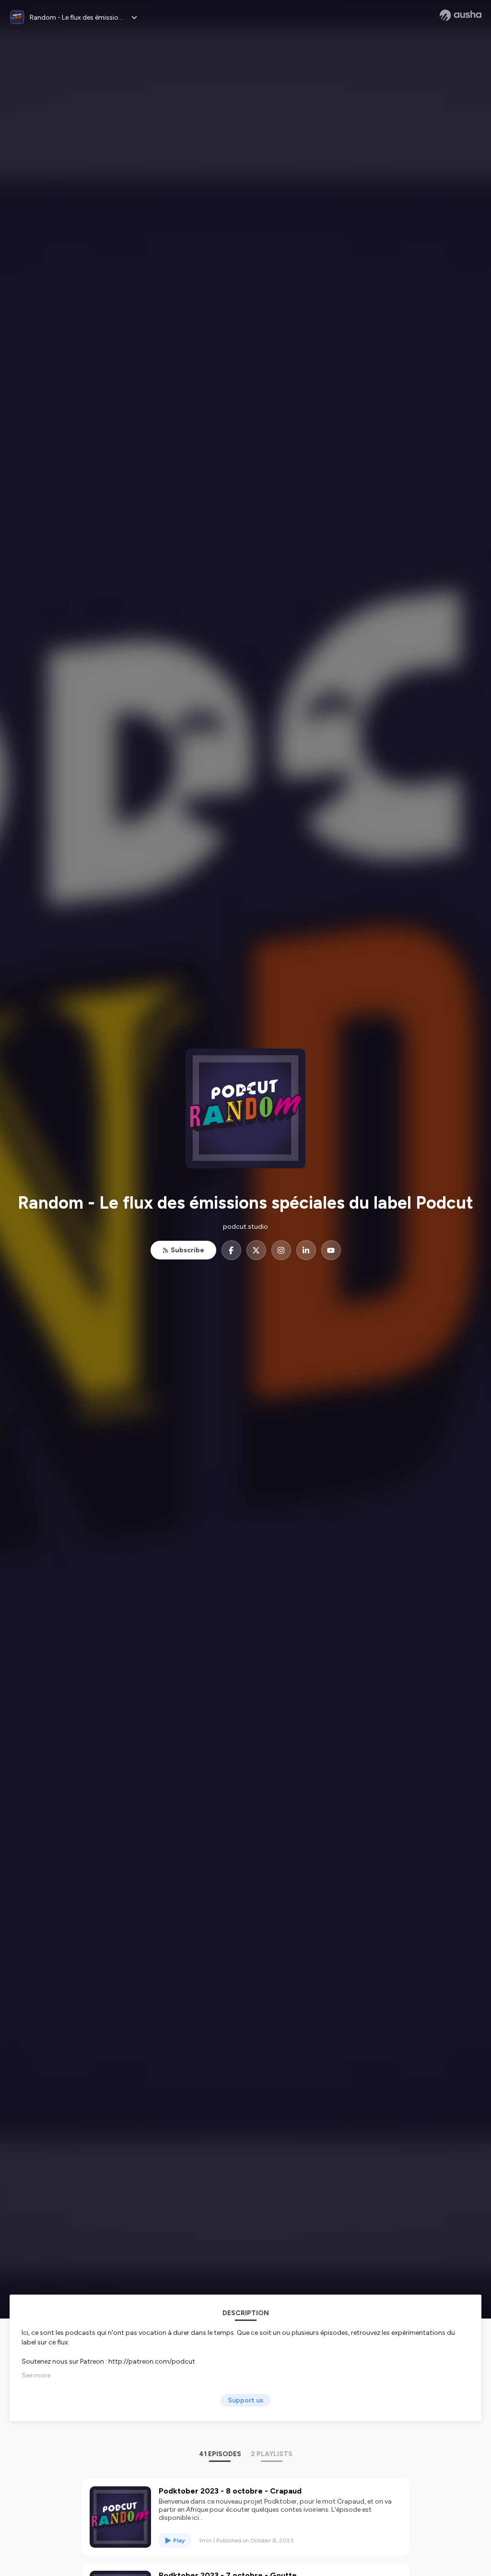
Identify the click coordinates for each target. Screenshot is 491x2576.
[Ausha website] (461, 15)
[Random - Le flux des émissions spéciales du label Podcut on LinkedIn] (306, 1250)
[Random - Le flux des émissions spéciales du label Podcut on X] (256, 1250)
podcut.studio (245, 1227)
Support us (245, 2400)
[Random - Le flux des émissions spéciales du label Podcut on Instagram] (281, 1250)
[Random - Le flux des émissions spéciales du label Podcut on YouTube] (331, 1250)
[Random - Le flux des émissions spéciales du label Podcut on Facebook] (231, 1250)
